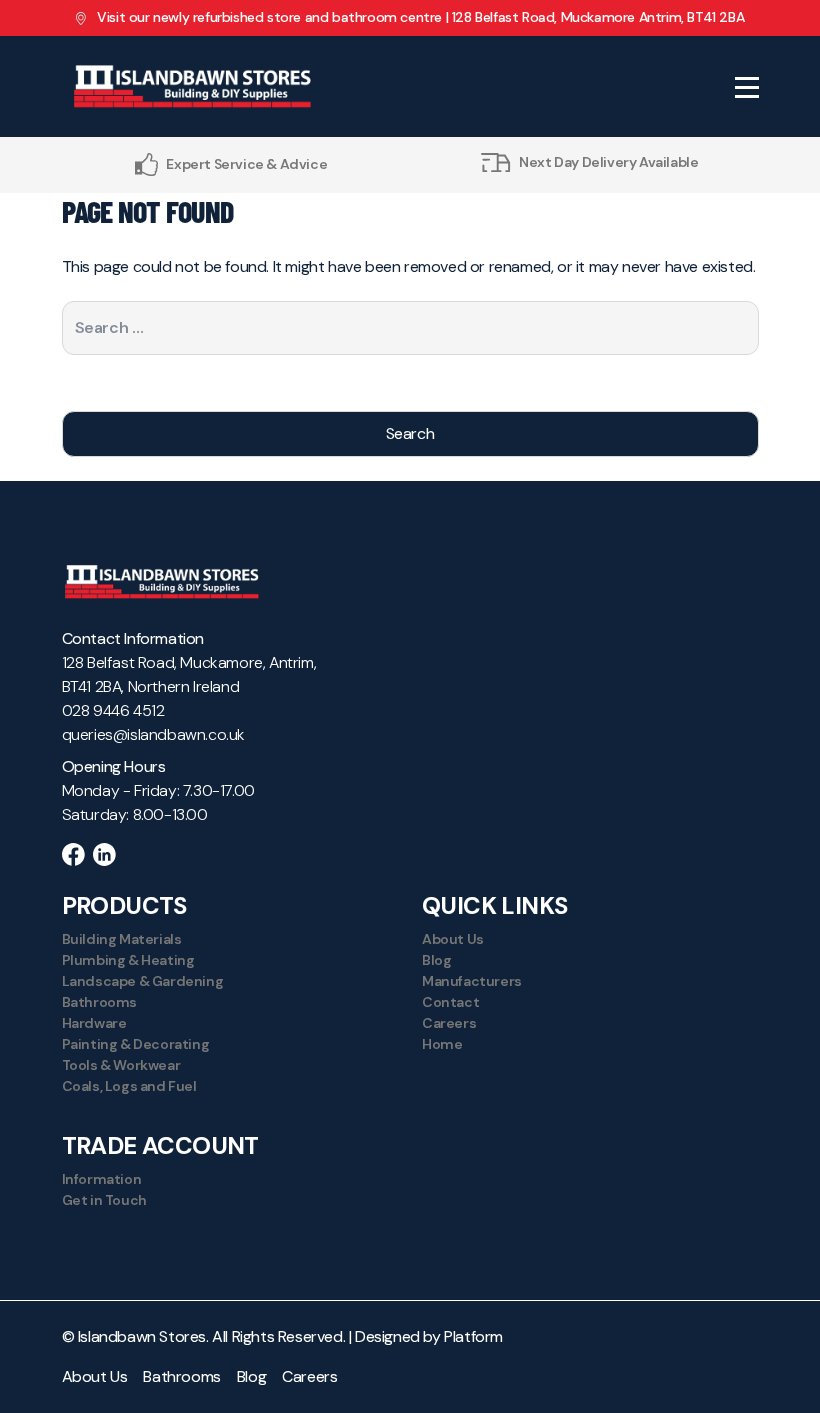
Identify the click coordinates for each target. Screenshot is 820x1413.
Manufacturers (472, 981)
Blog (436, 960)
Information (102, 1179)
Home (442, 1044)
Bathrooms (99, 1002)
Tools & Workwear (121, 1065)
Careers (449, 1023)
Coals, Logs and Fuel (129, 1086)
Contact (450, 1002)
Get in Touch (104, 1200)
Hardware (94, 1023)
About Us (453, 939)
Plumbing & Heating (128, 960)
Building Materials (122, 939)
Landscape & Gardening (143, 981)
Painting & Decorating (136, 1044)
